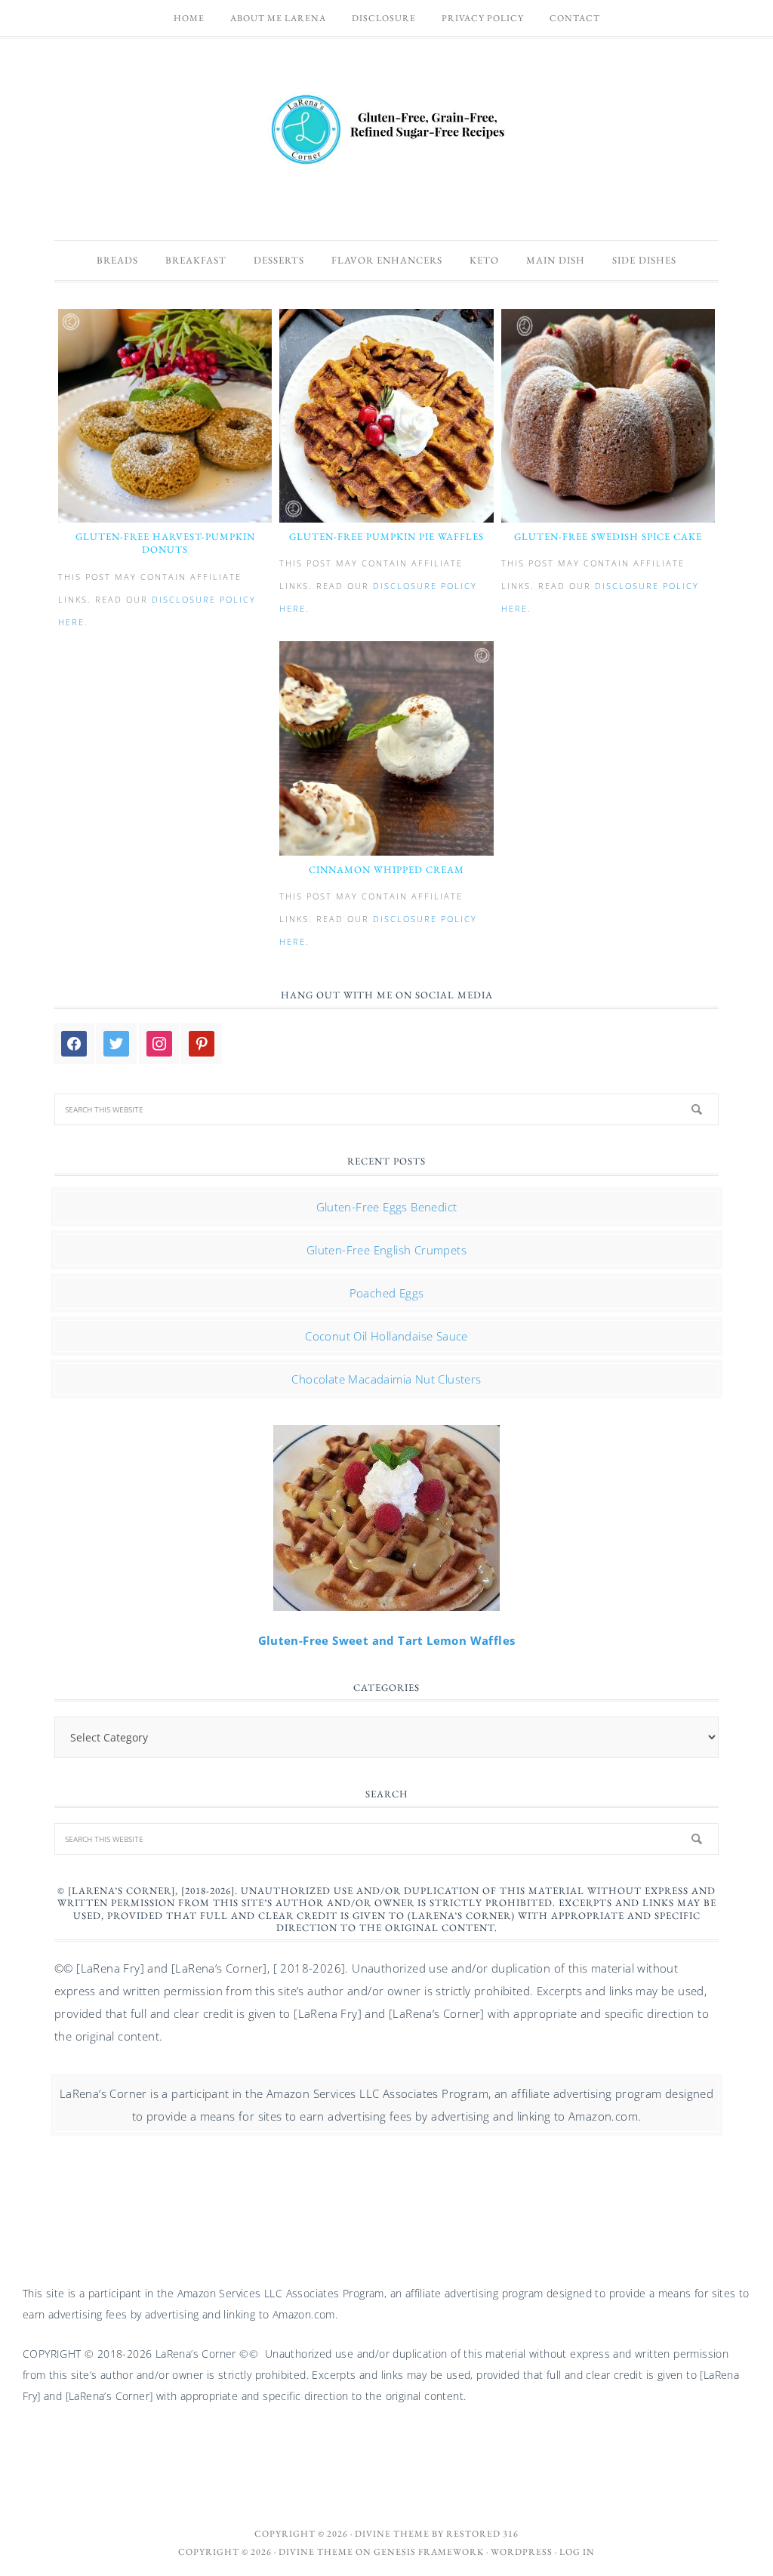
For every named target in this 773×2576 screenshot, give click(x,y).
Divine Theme (316, 2552)
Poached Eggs (387, 1293)
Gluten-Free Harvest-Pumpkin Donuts (165, 543)
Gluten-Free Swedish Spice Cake (608, 537)
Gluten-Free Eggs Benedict (387, 1207)
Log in (577, 2552)
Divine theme (392, 2534)
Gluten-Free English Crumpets (386, 1250)
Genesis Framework (429, 2552)
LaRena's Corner (386, 131)
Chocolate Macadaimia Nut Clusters (386, 1379)
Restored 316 (482, 2534)
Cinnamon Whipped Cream (386, 870)
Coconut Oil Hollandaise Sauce (386, 1336)
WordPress (522, 2552)
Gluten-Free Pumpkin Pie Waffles (386, 537)
